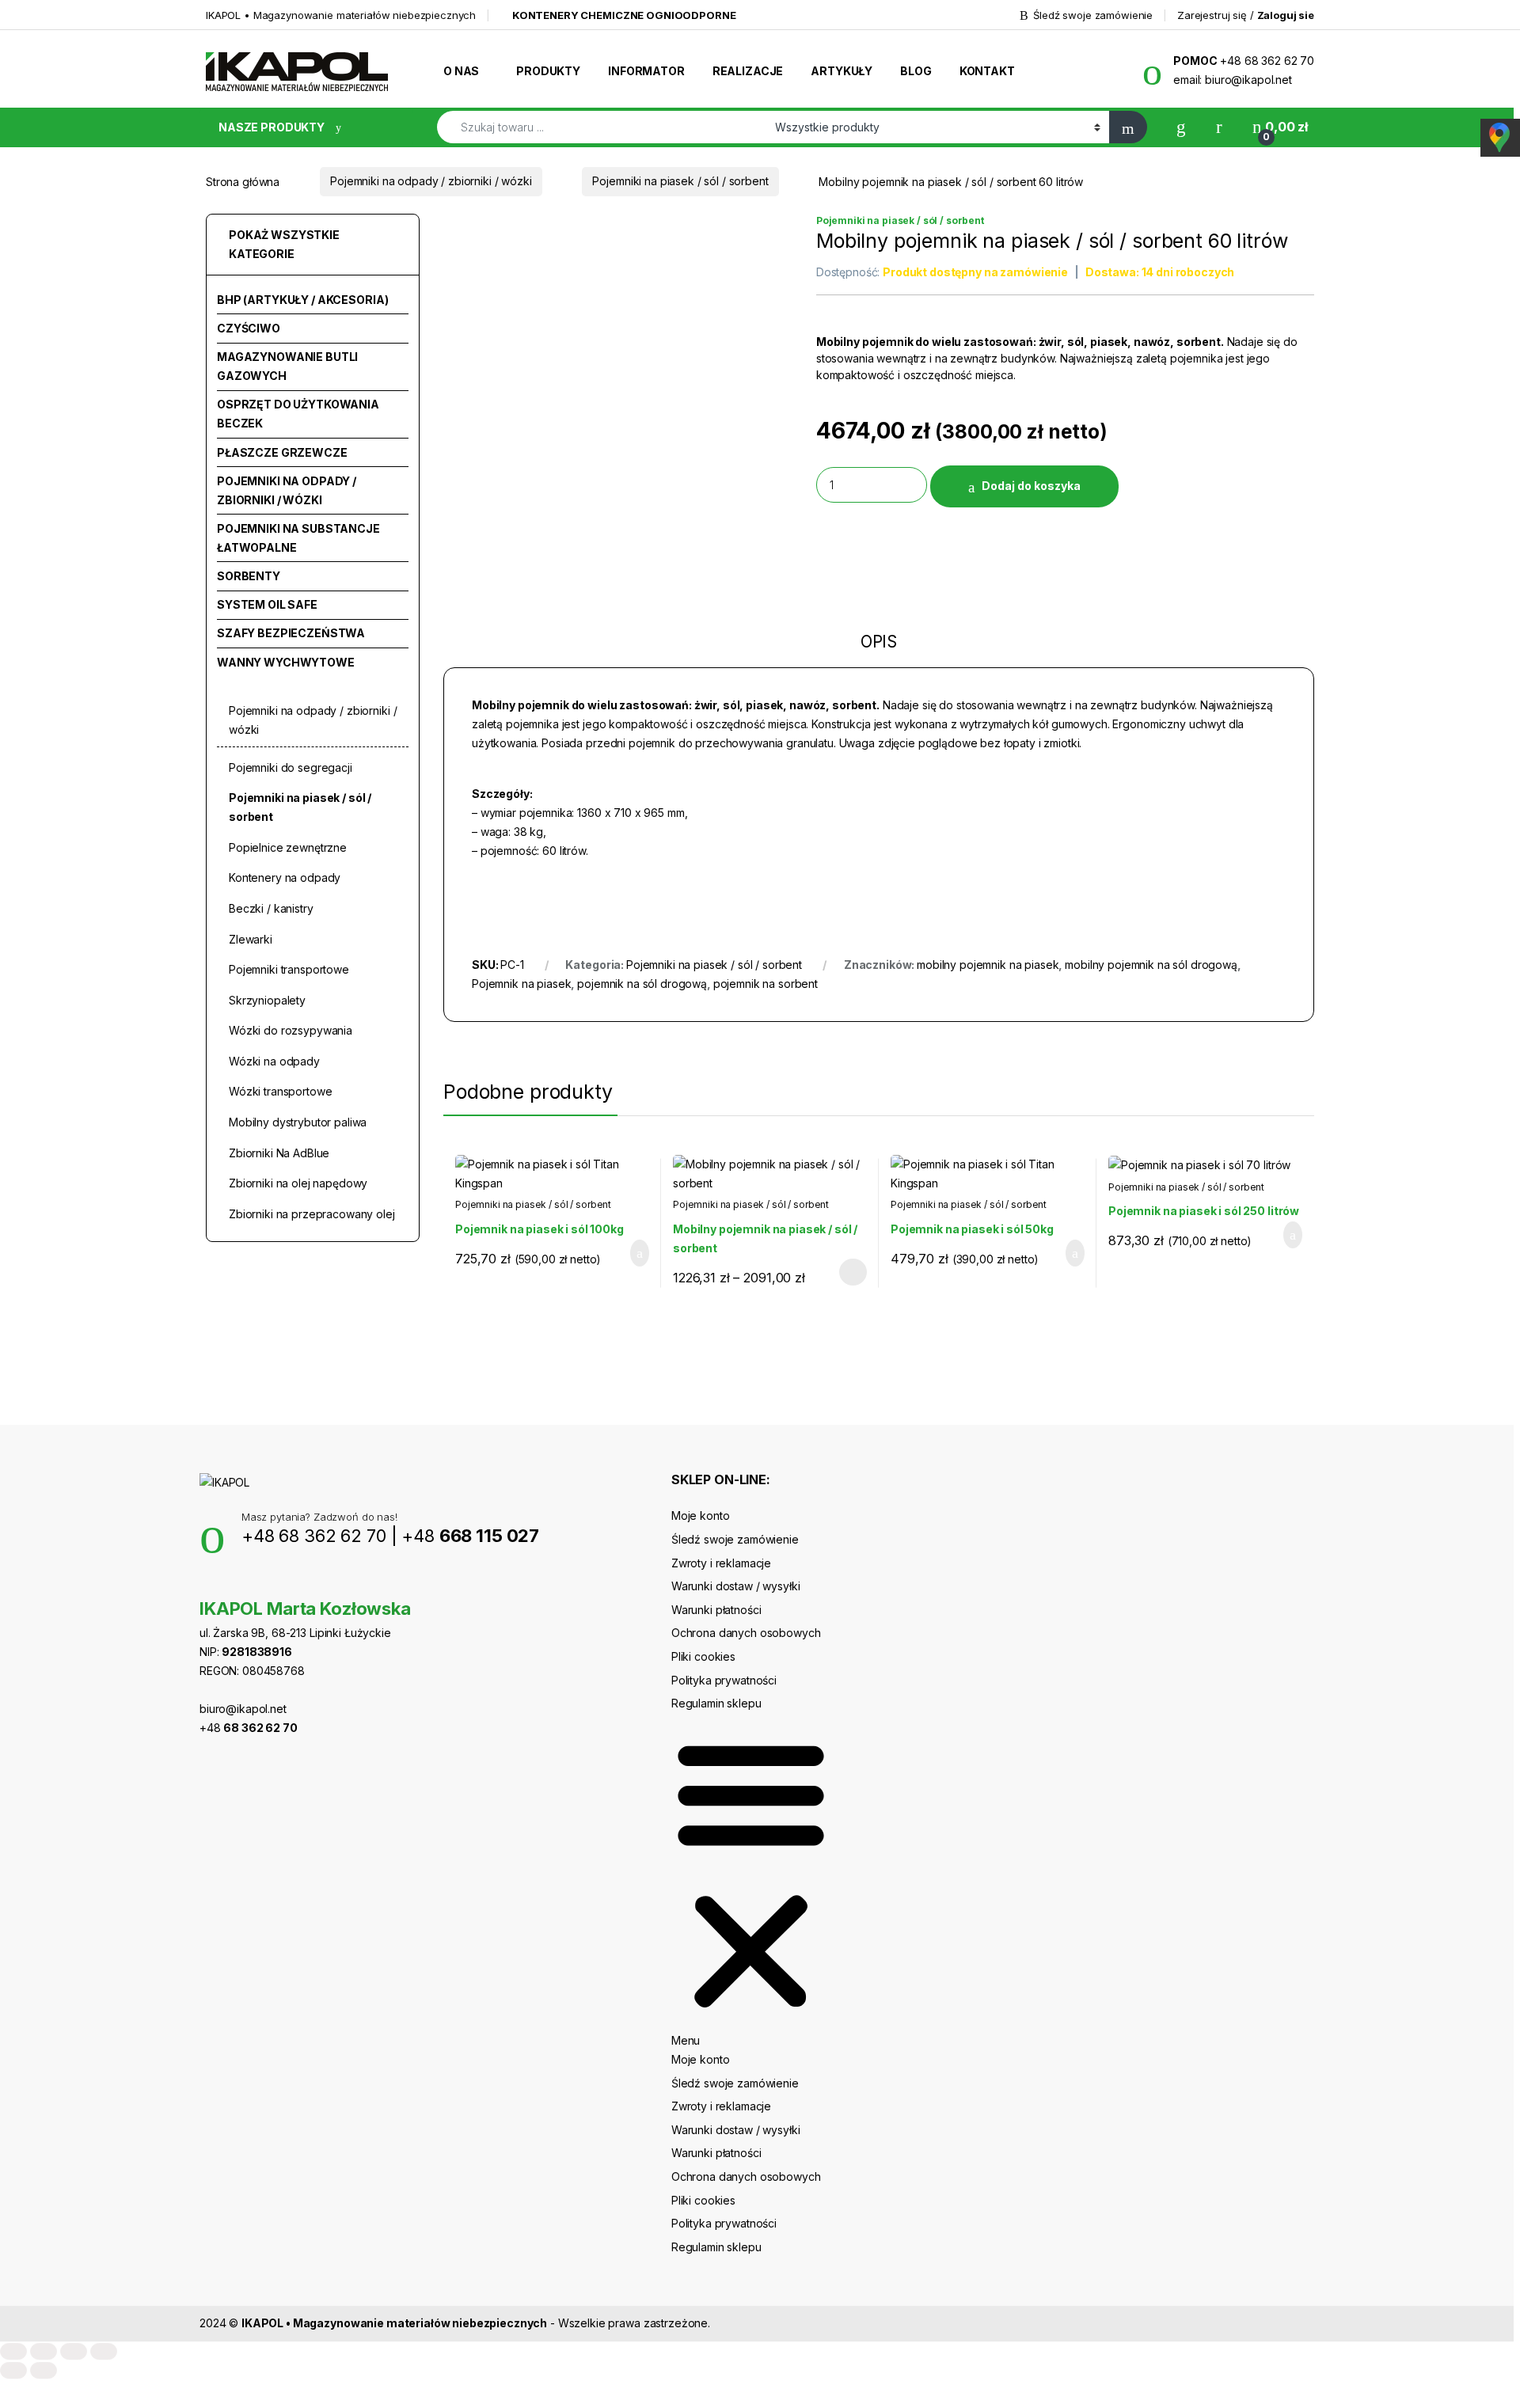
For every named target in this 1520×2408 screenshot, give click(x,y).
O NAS (461, 71)
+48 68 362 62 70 (314, 1536)
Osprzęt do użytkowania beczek (298, 414)
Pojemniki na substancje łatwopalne (298, 538)
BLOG (916, 71)
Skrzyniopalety (267, 1000)
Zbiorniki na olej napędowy (298, 1183)
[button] (751, 1882)
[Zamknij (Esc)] (104, 2351)
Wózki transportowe (280, 1091)
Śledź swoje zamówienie (1093, 15)
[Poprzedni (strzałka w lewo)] (13, 2370)
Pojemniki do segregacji (291, 767)
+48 (470, 1536)
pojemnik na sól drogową (642, 984)
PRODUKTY (548, 71)
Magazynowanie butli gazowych (287, 366)
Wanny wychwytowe (286, 662)
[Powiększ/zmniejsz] (13, 2351)
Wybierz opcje (845, 1272)
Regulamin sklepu (716, 1703)
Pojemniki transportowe (289, 969)
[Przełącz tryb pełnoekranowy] (44, 2351)
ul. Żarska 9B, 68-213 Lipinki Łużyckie (295, 1633)
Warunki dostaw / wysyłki (736, 1586)
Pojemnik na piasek (521, 984)
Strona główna (243, 181)
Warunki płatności (716, 1610)
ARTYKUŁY (842, 71)
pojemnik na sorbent (766, 984)
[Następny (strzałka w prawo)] (44, 2370)
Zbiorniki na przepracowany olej (312, 1214)
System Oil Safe (267, 604)
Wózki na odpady (274, 1061)
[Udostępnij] (74, 2351)
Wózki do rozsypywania (291, 1030)
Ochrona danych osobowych (746, 1633)
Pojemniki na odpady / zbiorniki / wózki (431, 181)
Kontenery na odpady (285, 877)
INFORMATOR (646, 71)
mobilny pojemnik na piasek (988, 965)
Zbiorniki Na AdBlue (279, 1153)
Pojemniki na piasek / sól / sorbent (680, 181)
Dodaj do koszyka (1031, 486)
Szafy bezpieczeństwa (291, 633)
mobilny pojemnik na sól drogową (1151, 965)
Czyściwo (249, 328)
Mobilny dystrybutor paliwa (298, 1122)
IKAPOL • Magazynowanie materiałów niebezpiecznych (341, 15)
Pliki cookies (703, 1656)
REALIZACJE (748, 71)
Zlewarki (251, 939)
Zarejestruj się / (1246, 15)
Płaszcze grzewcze (282, 452)
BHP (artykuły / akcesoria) (302, 300)
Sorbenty (249, 576)
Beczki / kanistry (271, 908)
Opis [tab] (879, 643)
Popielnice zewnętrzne (288, 847)
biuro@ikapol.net (243, 1709)
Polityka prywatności (724, 1680)
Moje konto (701, 1515)
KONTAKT (987, 71)
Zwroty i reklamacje (721, 1563)
